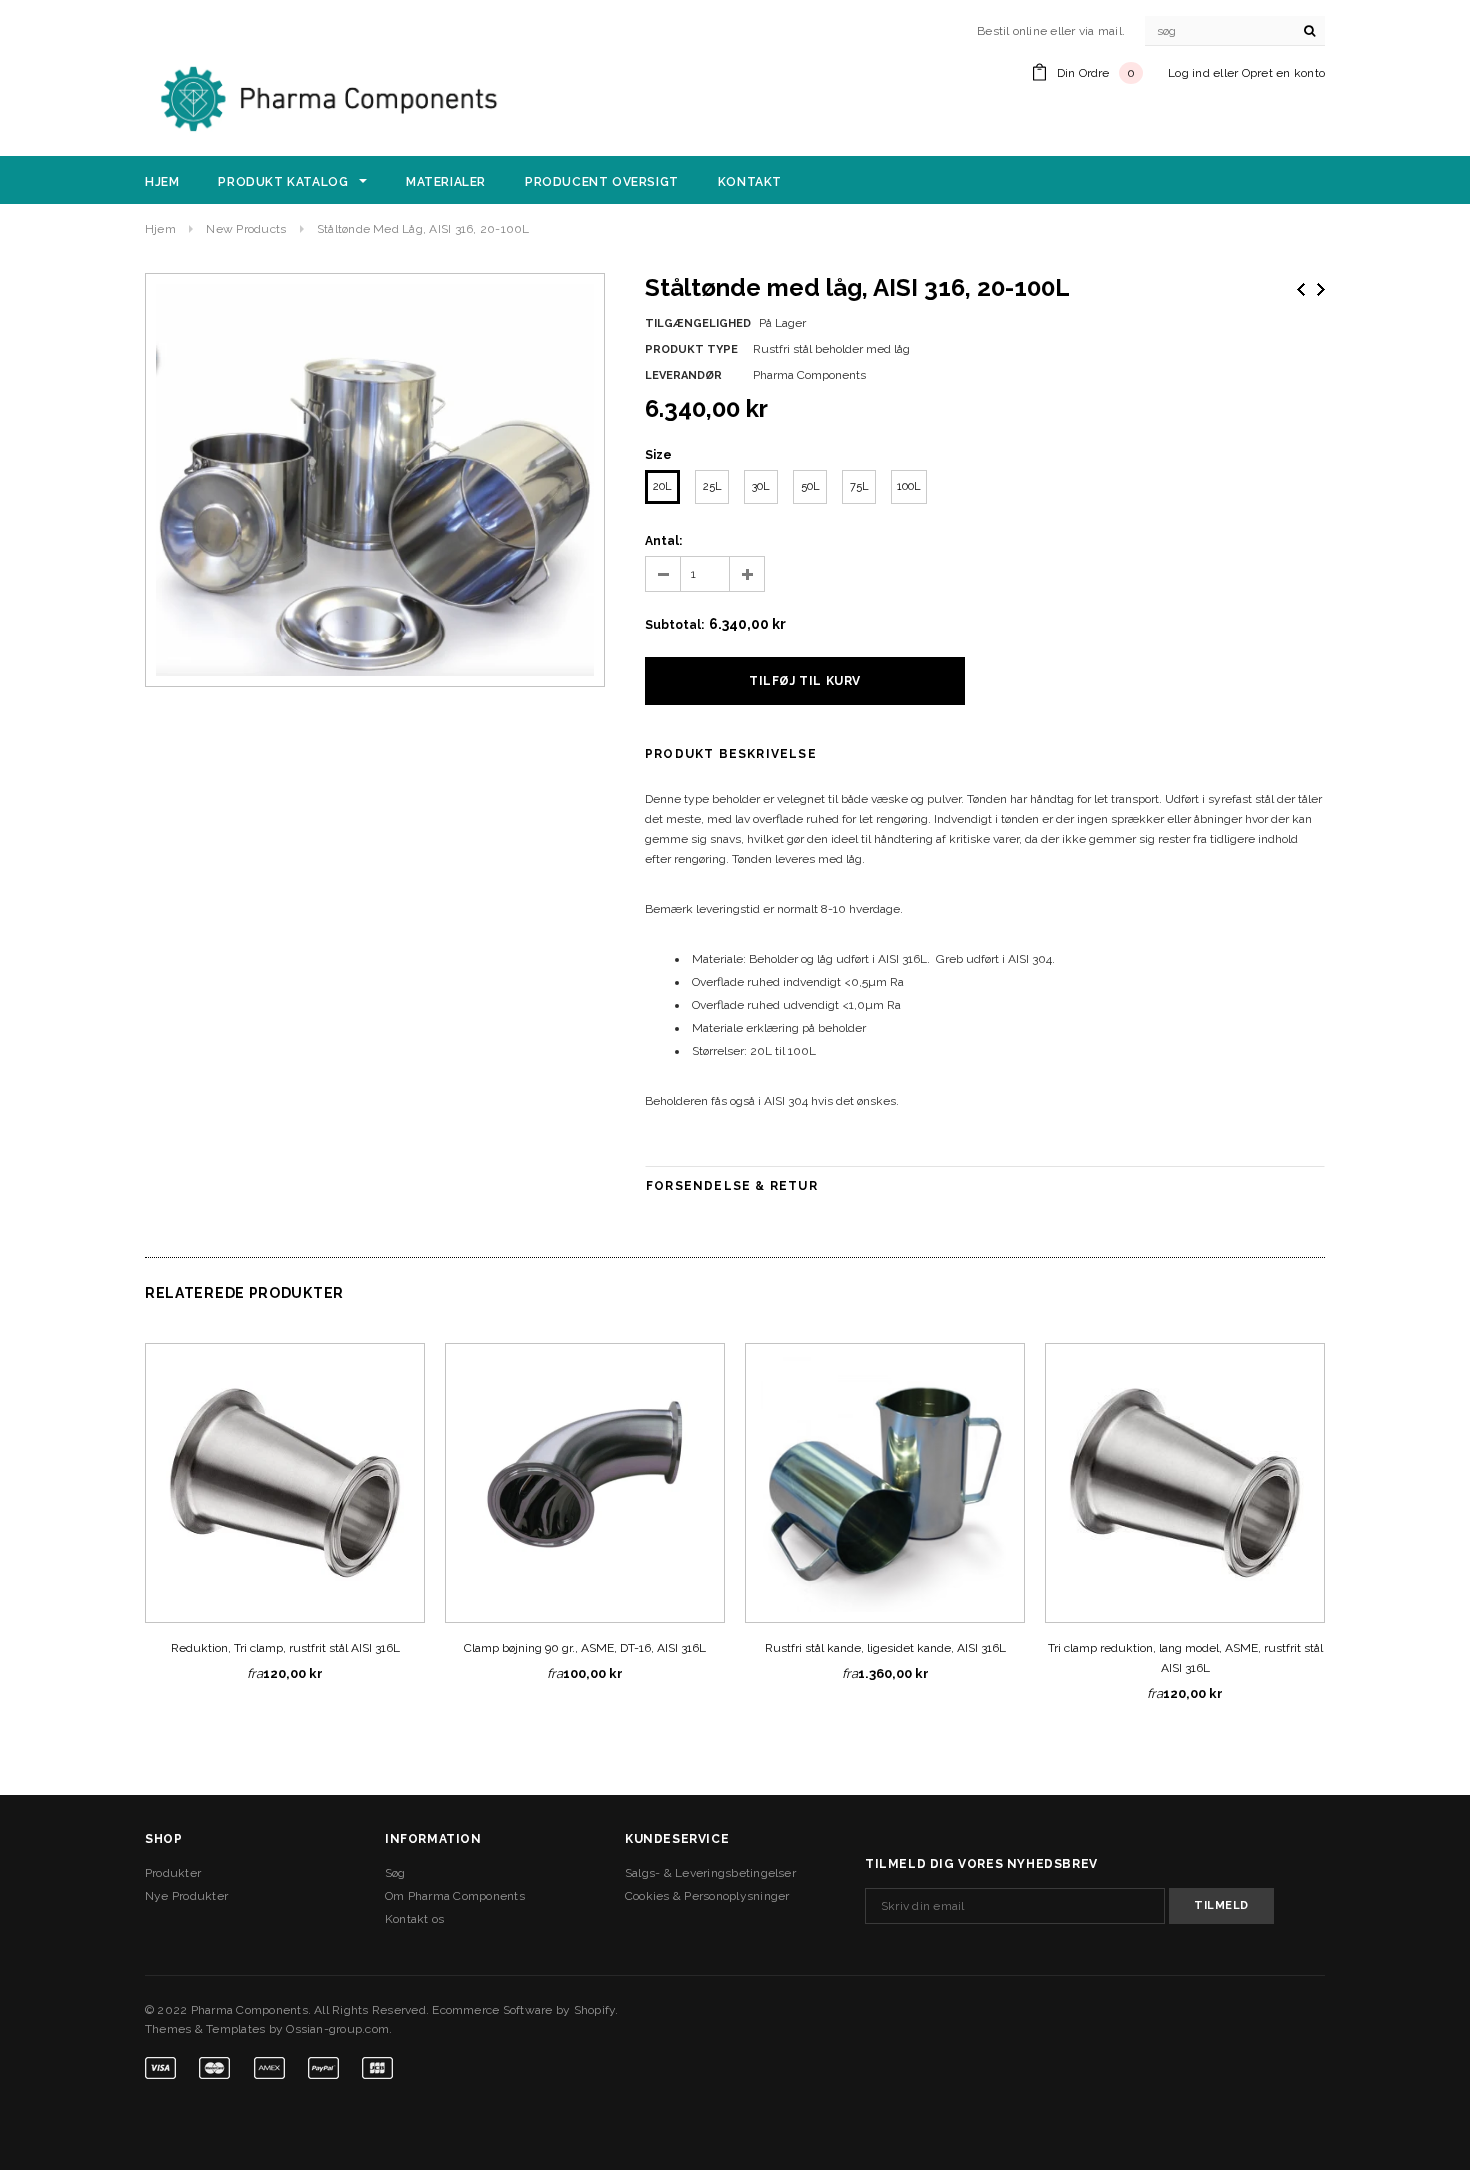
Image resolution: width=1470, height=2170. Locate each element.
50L (810, 486)
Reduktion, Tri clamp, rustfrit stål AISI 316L (285, 1648)
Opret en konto (1283, 73)
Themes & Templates (205, 2029)
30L (761, 486)
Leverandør (683, 375)
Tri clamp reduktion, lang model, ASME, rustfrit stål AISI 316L (1185, 1658)
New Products (246, 229)
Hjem (160, 229)
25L (712, 486)
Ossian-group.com (337, 2029)
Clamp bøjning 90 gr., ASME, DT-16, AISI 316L (585, 1648)
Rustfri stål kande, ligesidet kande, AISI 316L (885, 1648)
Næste (1321, 289)
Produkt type (691, 349)
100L (909, 486)
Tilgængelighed (698, 323)
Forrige (1301, 289)
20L (662, 486)
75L (859, 486)
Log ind (1189, 73)
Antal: (663, 541)
